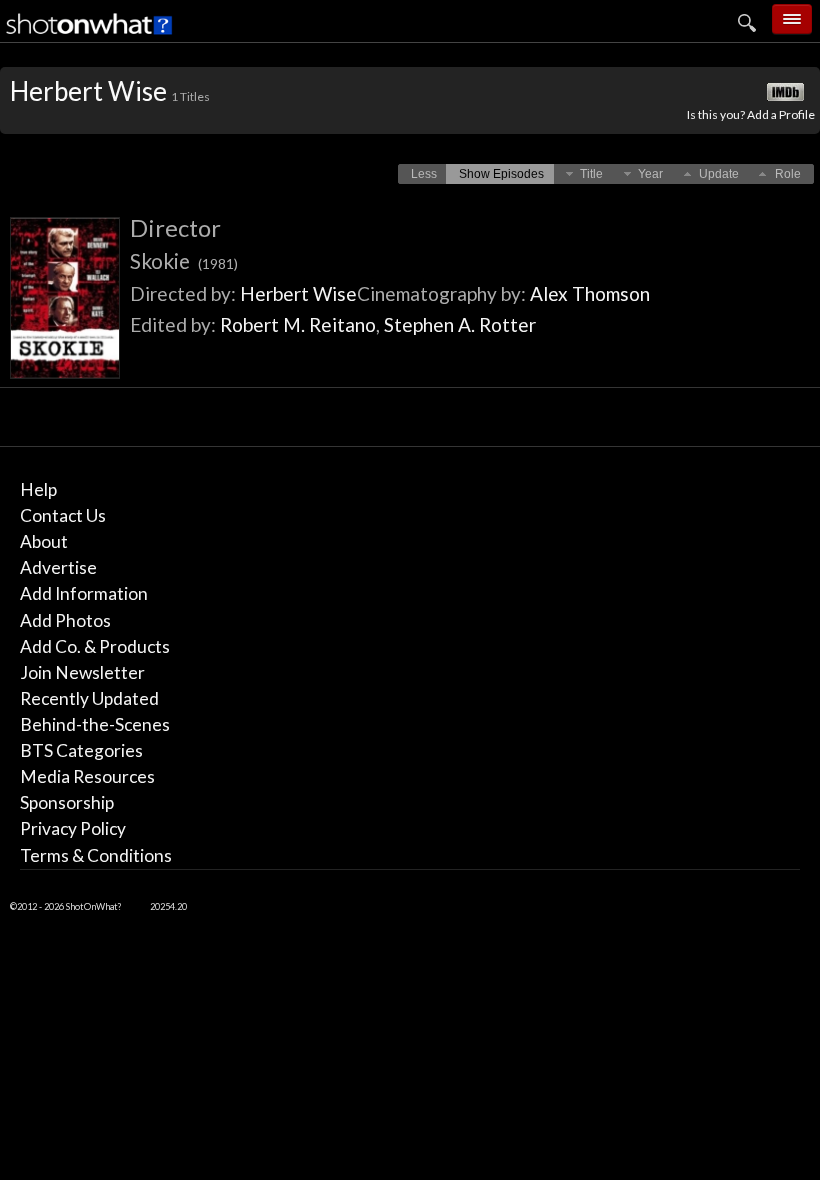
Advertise (58, 567)
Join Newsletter (82, 672)
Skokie (184, 260)
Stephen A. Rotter (460, 324)
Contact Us (63, 515)
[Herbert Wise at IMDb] (787, 93)
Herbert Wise (298, 293)
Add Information (84, 593)
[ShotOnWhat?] (90, 35)
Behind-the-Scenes (95, 724)
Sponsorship (67, 802)
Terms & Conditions (96, 855)
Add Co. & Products (95, 646)
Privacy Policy (73, 828)
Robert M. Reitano (298, 324)
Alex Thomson (590, 293)
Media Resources (87, 776)
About (44, 541)
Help (38, 489)
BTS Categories (81, 750)
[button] (424, 174)
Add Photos (65, 620)
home (668, 64)
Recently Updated (89, 698)
